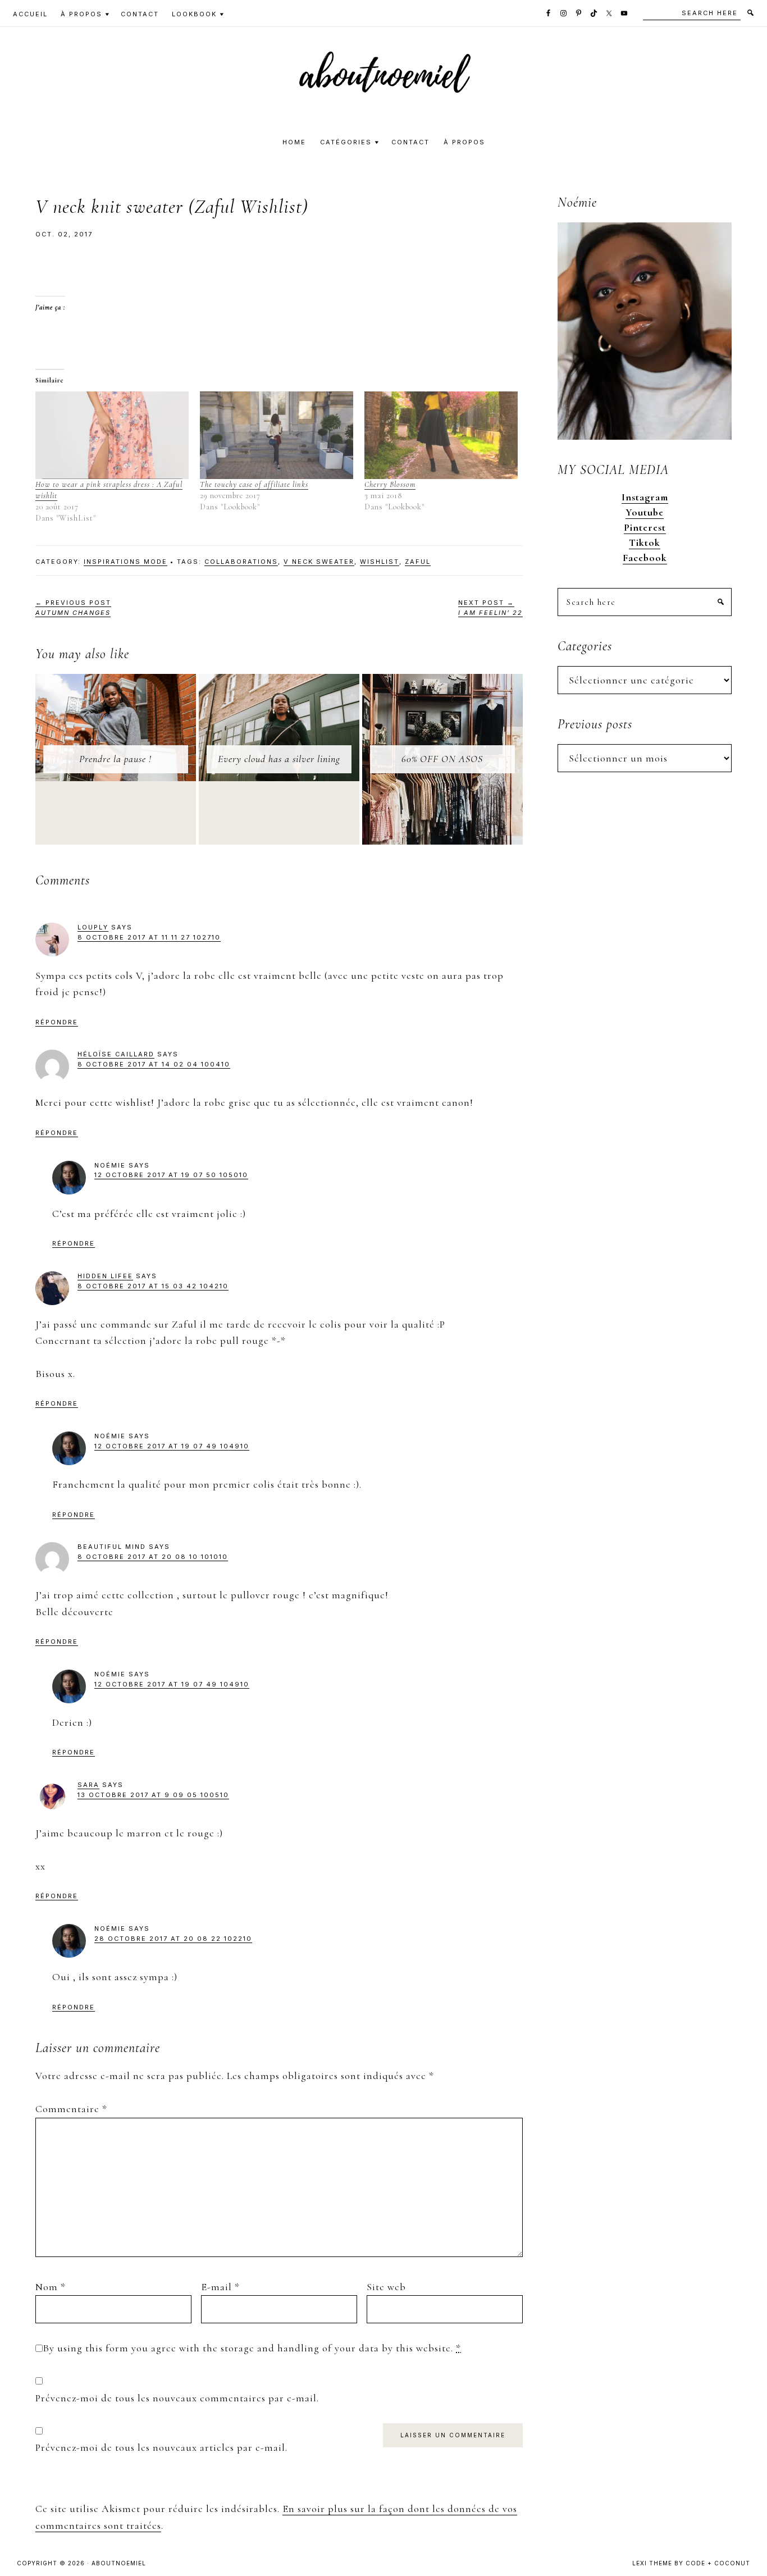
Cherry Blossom (390, 484)
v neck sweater (319, 562)
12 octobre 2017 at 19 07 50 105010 (171, 1175)
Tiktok (645, 542)
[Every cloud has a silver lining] (279, 682)
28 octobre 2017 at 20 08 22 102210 (173, 1939)
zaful (418, 562)
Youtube (645, 512)
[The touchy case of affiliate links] (277, 435)
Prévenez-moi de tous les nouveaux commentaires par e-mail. (177, 2398)
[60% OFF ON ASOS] (442, 682)
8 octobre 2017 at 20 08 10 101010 (153, 1557)
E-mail (220, 2287)
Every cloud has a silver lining (279, 759)
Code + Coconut (718, 2563)
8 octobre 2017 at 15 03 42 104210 (153, 1286)
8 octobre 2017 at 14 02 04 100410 (154, 1064)
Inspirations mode (125, 562)
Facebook (645, 558)
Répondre (57, 1022)
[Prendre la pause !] (116, 682)
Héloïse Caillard (116, 1054)
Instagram (645, 497)
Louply (93, 927)
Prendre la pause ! (115, 759)
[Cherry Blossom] (441, 435)
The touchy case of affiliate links (254, 484)
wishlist (380, 562)
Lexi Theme (652, 2563)
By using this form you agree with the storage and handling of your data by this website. (252, 2348)
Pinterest (645, 527)
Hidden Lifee (105, 1276)
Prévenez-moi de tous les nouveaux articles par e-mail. (161, 2447)
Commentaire (71, 2109)
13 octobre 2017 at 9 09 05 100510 (153, 1795)
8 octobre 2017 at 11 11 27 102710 (149, 937)
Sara (88, 1785)
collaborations (241, 562)
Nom (51, 2287)
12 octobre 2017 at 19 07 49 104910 (172, 1446)
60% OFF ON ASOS (442, 759)
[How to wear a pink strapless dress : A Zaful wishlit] (112, 435)
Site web (386, 2287)
